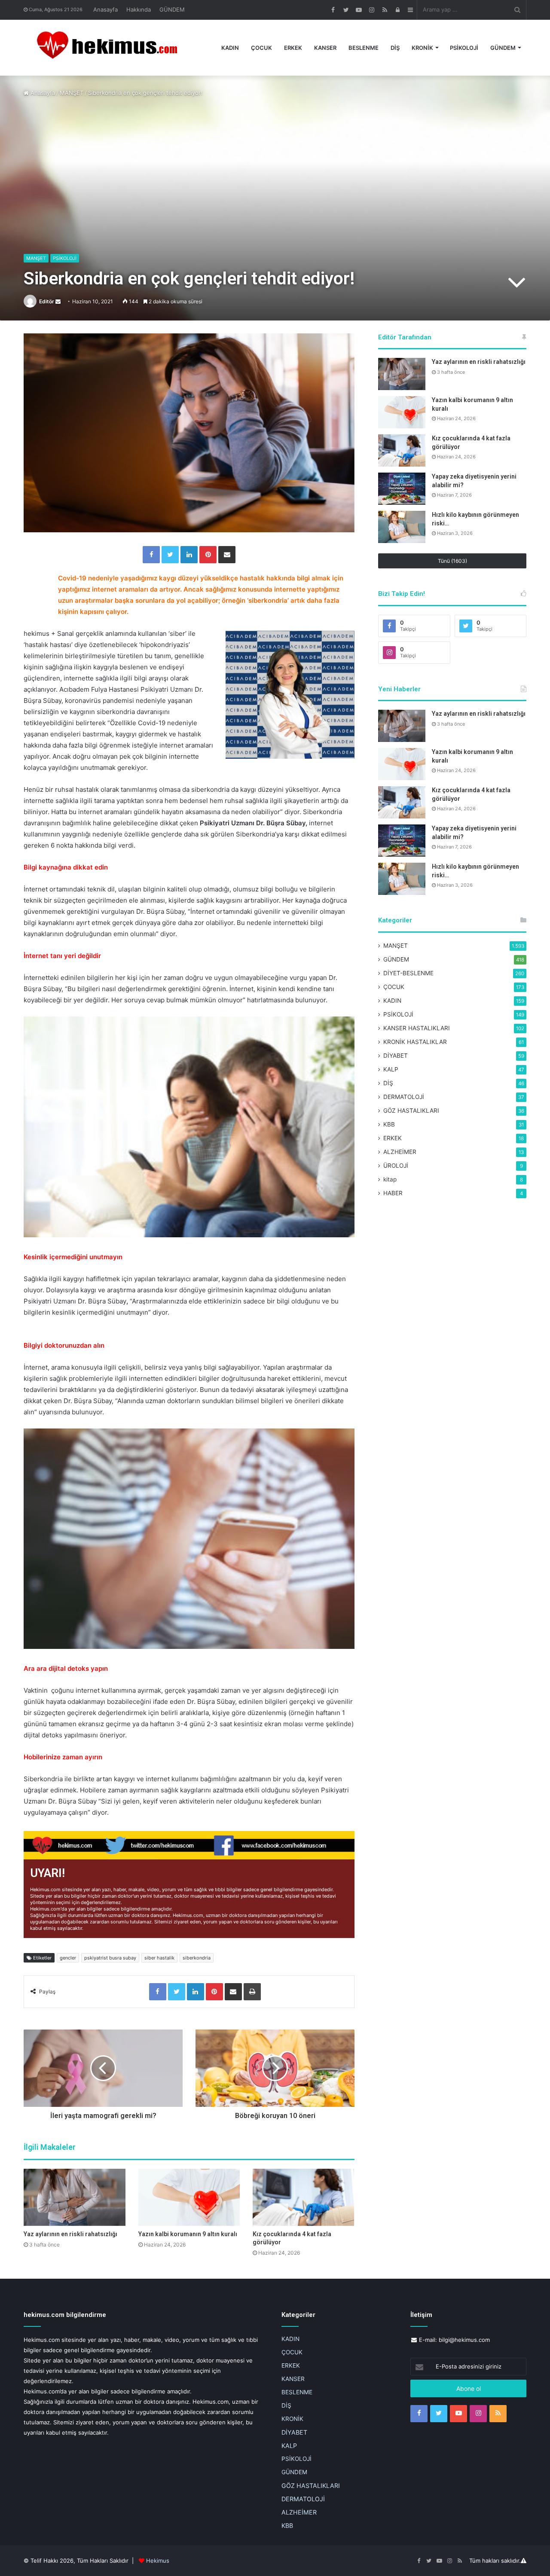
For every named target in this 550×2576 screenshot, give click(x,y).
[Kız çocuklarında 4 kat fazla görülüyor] (304, 2197)
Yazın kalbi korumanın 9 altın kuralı (188, 2234)
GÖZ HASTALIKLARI (411, 1111)
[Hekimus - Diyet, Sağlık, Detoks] (111, 48)
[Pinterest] (208, 555)
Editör (47, 301)
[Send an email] (58, 301)
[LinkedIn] (189, 555)
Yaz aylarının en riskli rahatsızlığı (70, 2234)
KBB (389, 1124)
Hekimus (158, 2561)
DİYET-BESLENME (408, 973)
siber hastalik (159, 1958)
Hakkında (139, 9)
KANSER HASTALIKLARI (417, 1028)
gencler (68, 1958)
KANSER (325, 48)
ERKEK (293, 48)
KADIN (230, 48)
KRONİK (422, 48)
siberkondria (197, 1958)
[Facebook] (151, 555)
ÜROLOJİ (396, 1166)
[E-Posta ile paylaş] (227, 555)
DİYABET (396, 1056)
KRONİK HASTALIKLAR (415, 1042)
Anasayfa (105, 9)
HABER (393, 1193)
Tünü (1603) (452, 561)
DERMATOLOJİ (404, 1097)
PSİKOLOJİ (464, 48)
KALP (391, 1069)
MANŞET (72, 93)
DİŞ (395, 48)
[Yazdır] (252, 1992)
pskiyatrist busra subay (110, 1958)
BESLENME (364, 48)
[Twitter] (170, 555)
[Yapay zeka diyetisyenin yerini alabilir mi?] (402, 489)
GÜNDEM (172, 9)
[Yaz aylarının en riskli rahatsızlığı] (75, 2197)
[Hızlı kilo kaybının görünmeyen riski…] (402, 527)
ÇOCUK (261, 48)
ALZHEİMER (400, 1152)
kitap (390, 1179)
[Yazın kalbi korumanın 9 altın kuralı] (189, 2197)
